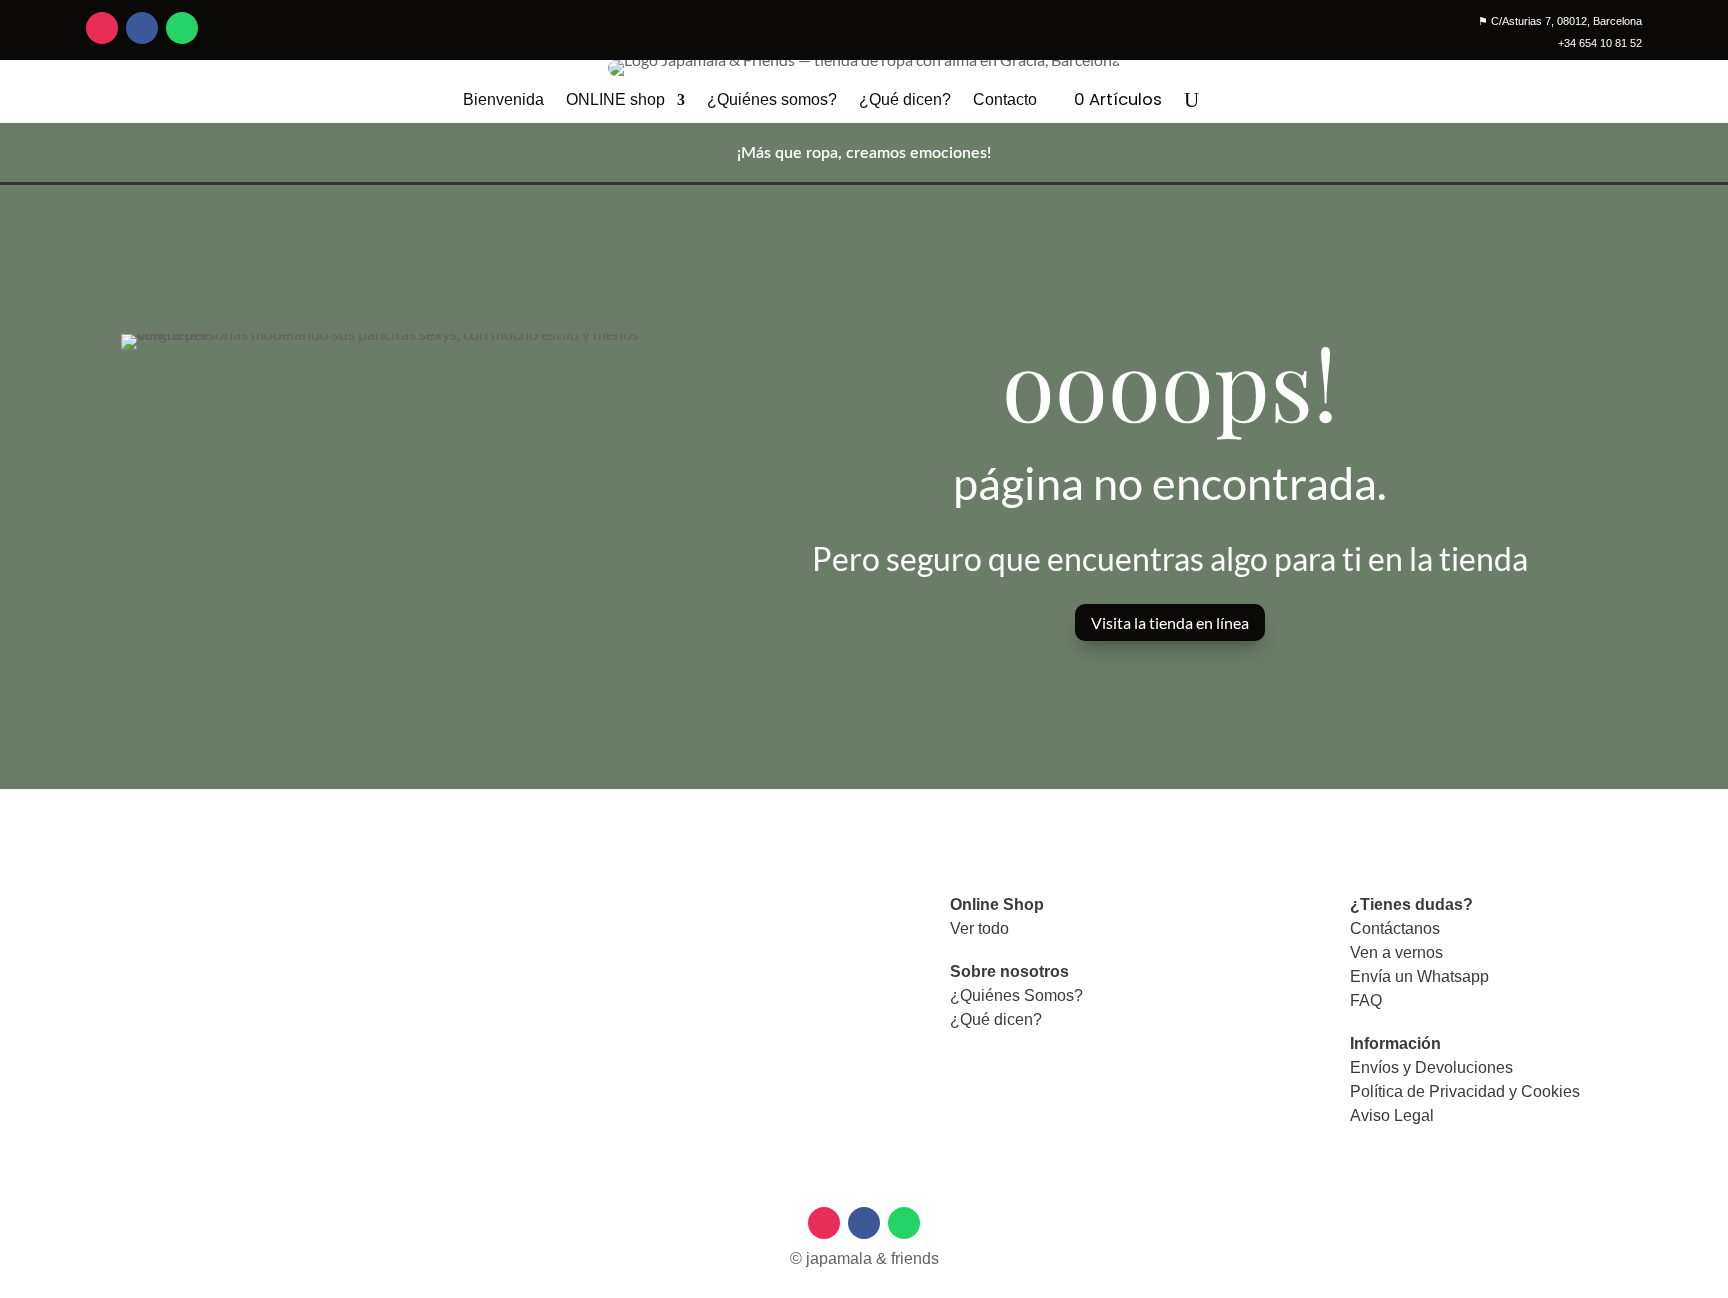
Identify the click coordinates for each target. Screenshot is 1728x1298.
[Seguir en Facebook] (142, 28)
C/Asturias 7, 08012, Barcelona (1560, 21)
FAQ (1366, 1000)
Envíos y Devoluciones (1431, 1067)
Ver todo (979, 928)
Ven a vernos (1396, 952)
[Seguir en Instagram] (102, 28)
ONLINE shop (615, 100)
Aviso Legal (1392, 1115)
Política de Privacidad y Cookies (1465, 1091)
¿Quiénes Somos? (1016, 995)
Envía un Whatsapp (1419, 976)
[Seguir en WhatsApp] (182, 28)
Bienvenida (503, 100)
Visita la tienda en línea (1170, 622)
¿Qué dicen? (905, 100)
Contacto (1005, 100)
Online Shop (997, 904)
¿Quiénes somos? (772, 100)
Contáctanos (1395, 928)
